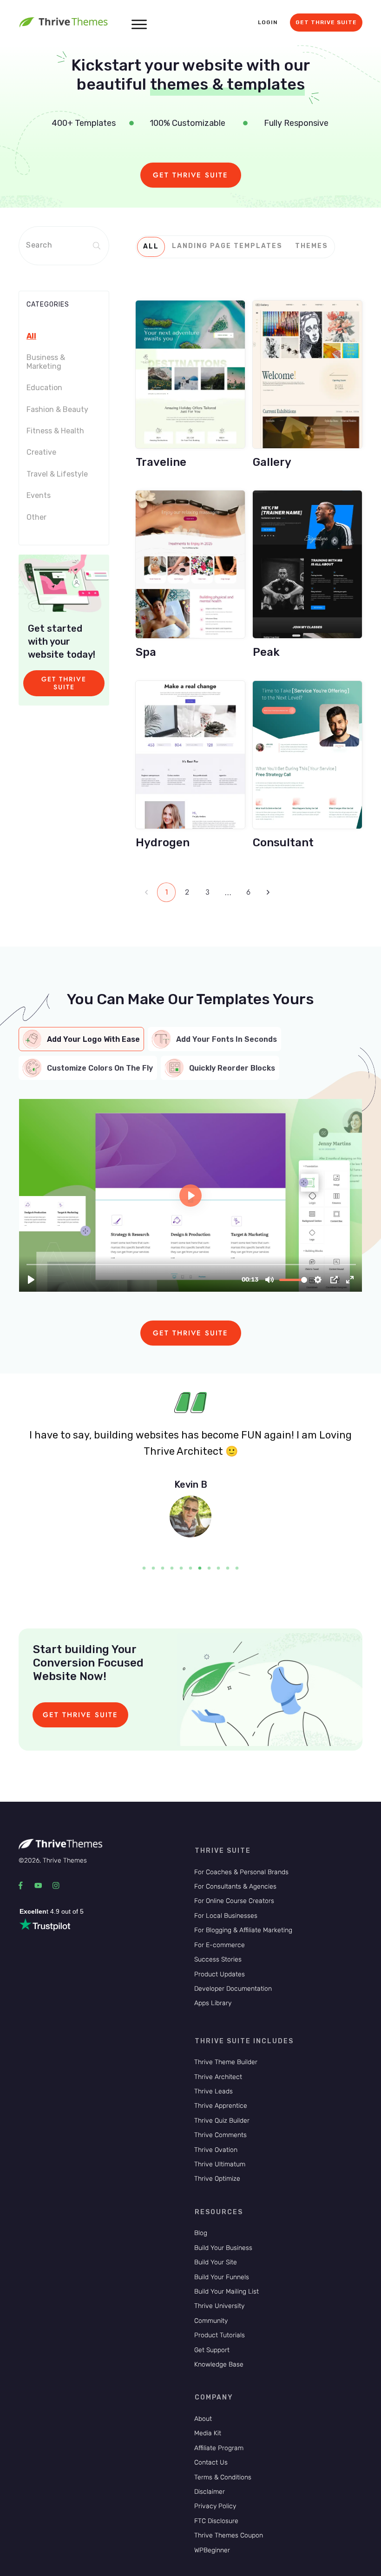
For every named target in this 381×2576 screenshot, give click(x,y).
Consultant (307, 762)
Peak (307, 571)
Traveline (190, 381)
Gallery (307, 381)
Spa (190, 571)
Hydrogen (190, 762)
